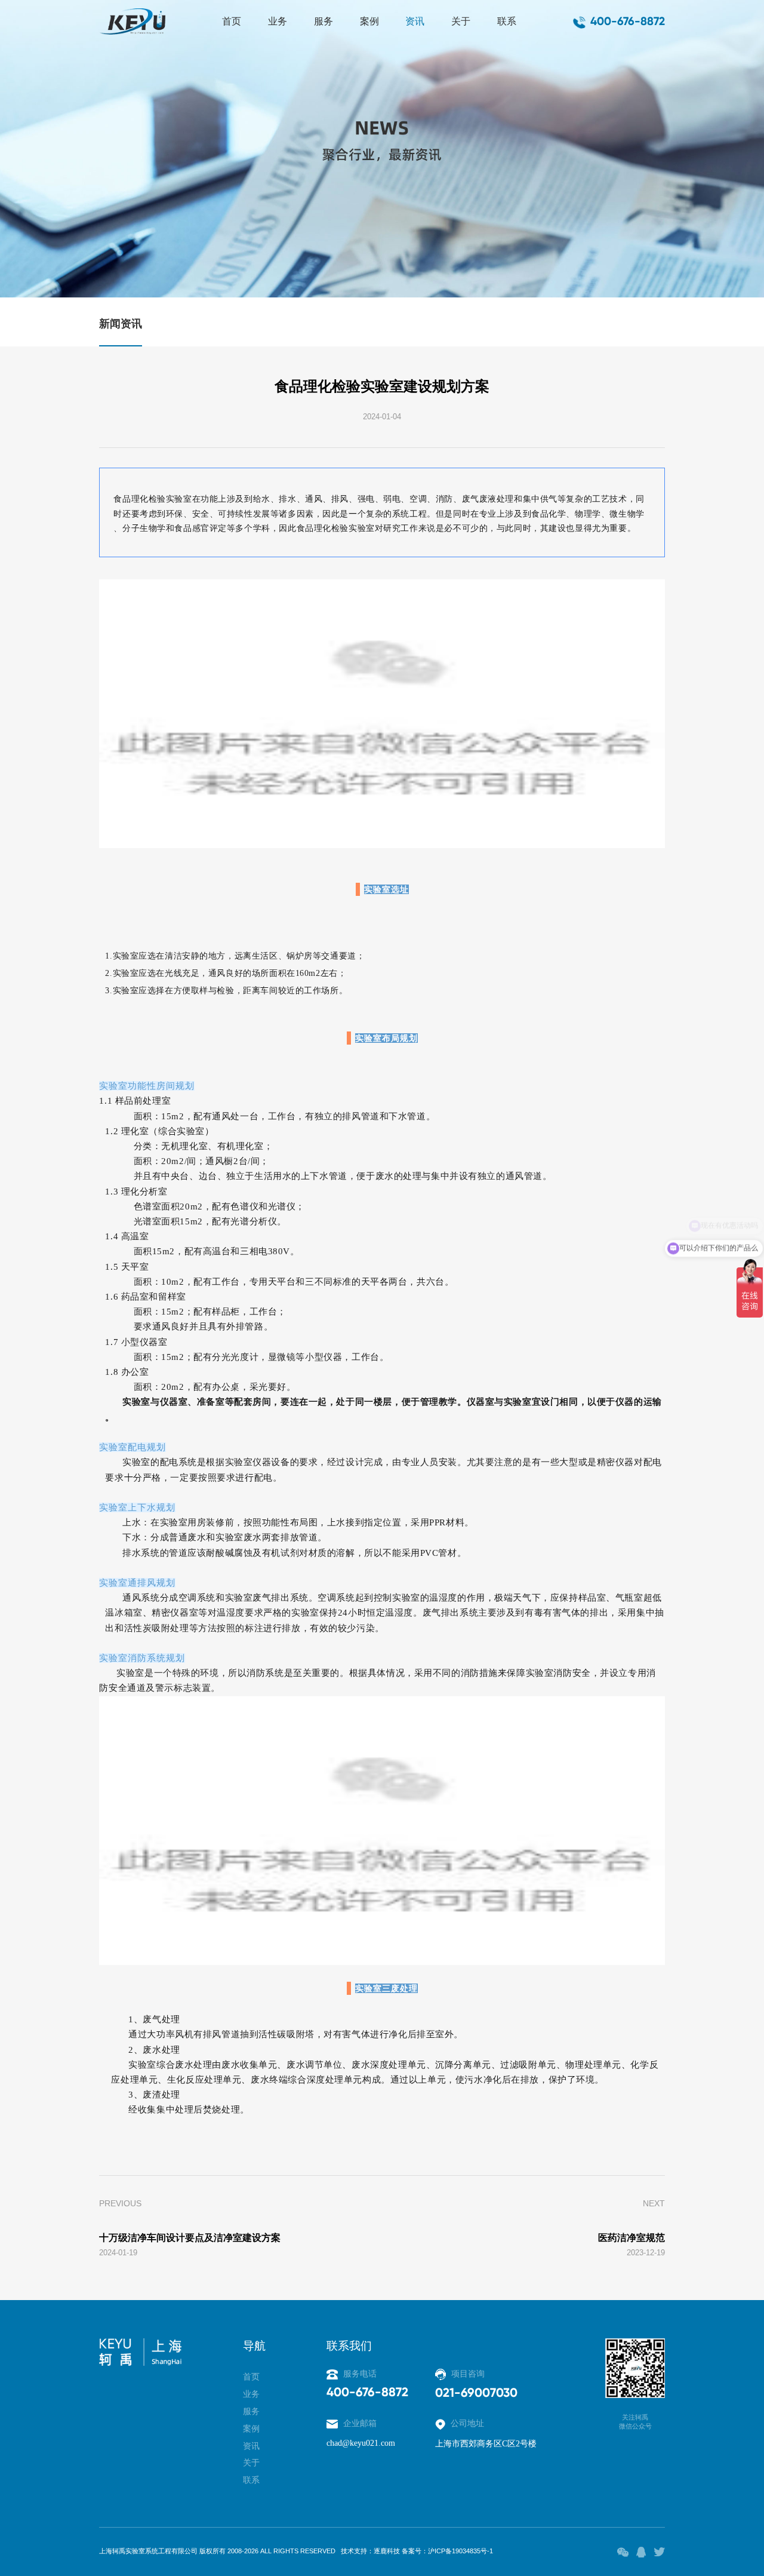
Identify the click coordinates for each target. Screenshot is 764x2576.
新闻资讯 (121, 324)
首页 (232, 21)
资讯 (415, 21)
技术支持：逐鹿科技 (370, 2551)
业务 (278, 21)
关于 (461, 21)
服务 (324, 21)
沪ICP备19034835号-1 (460, 2551)
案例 (369, 21)
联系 (507, 21)
